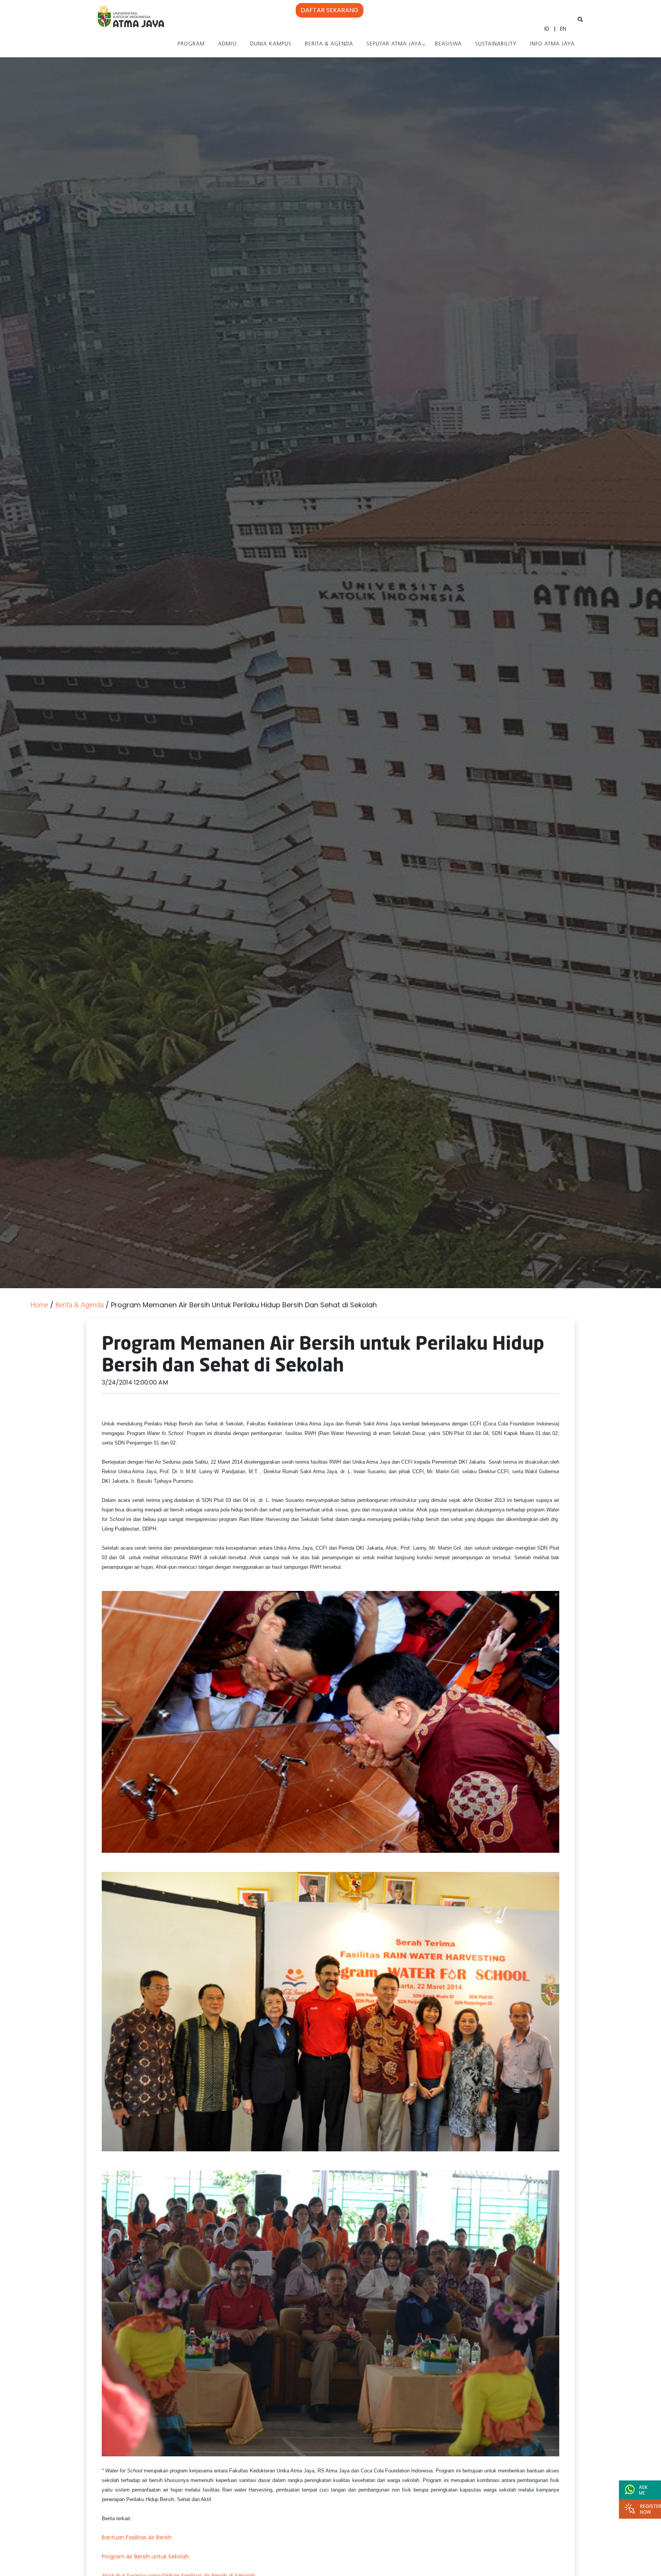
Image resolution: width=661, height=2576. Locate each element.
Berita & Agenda (329, 44)
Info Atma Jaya (552, 44)
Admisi (227, 44)
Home (39, 1306)
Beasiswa (448, 44)
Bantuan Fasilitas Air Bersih (137, 2537)
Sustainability (496, 44)
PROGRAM (191, 44)
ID (547, 29)
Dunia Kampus (271, 44)
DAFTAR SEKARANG (330, 10)
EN (563, 29)
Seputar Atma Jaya (394, 44)
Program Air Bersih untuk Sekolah (145, 2557)
